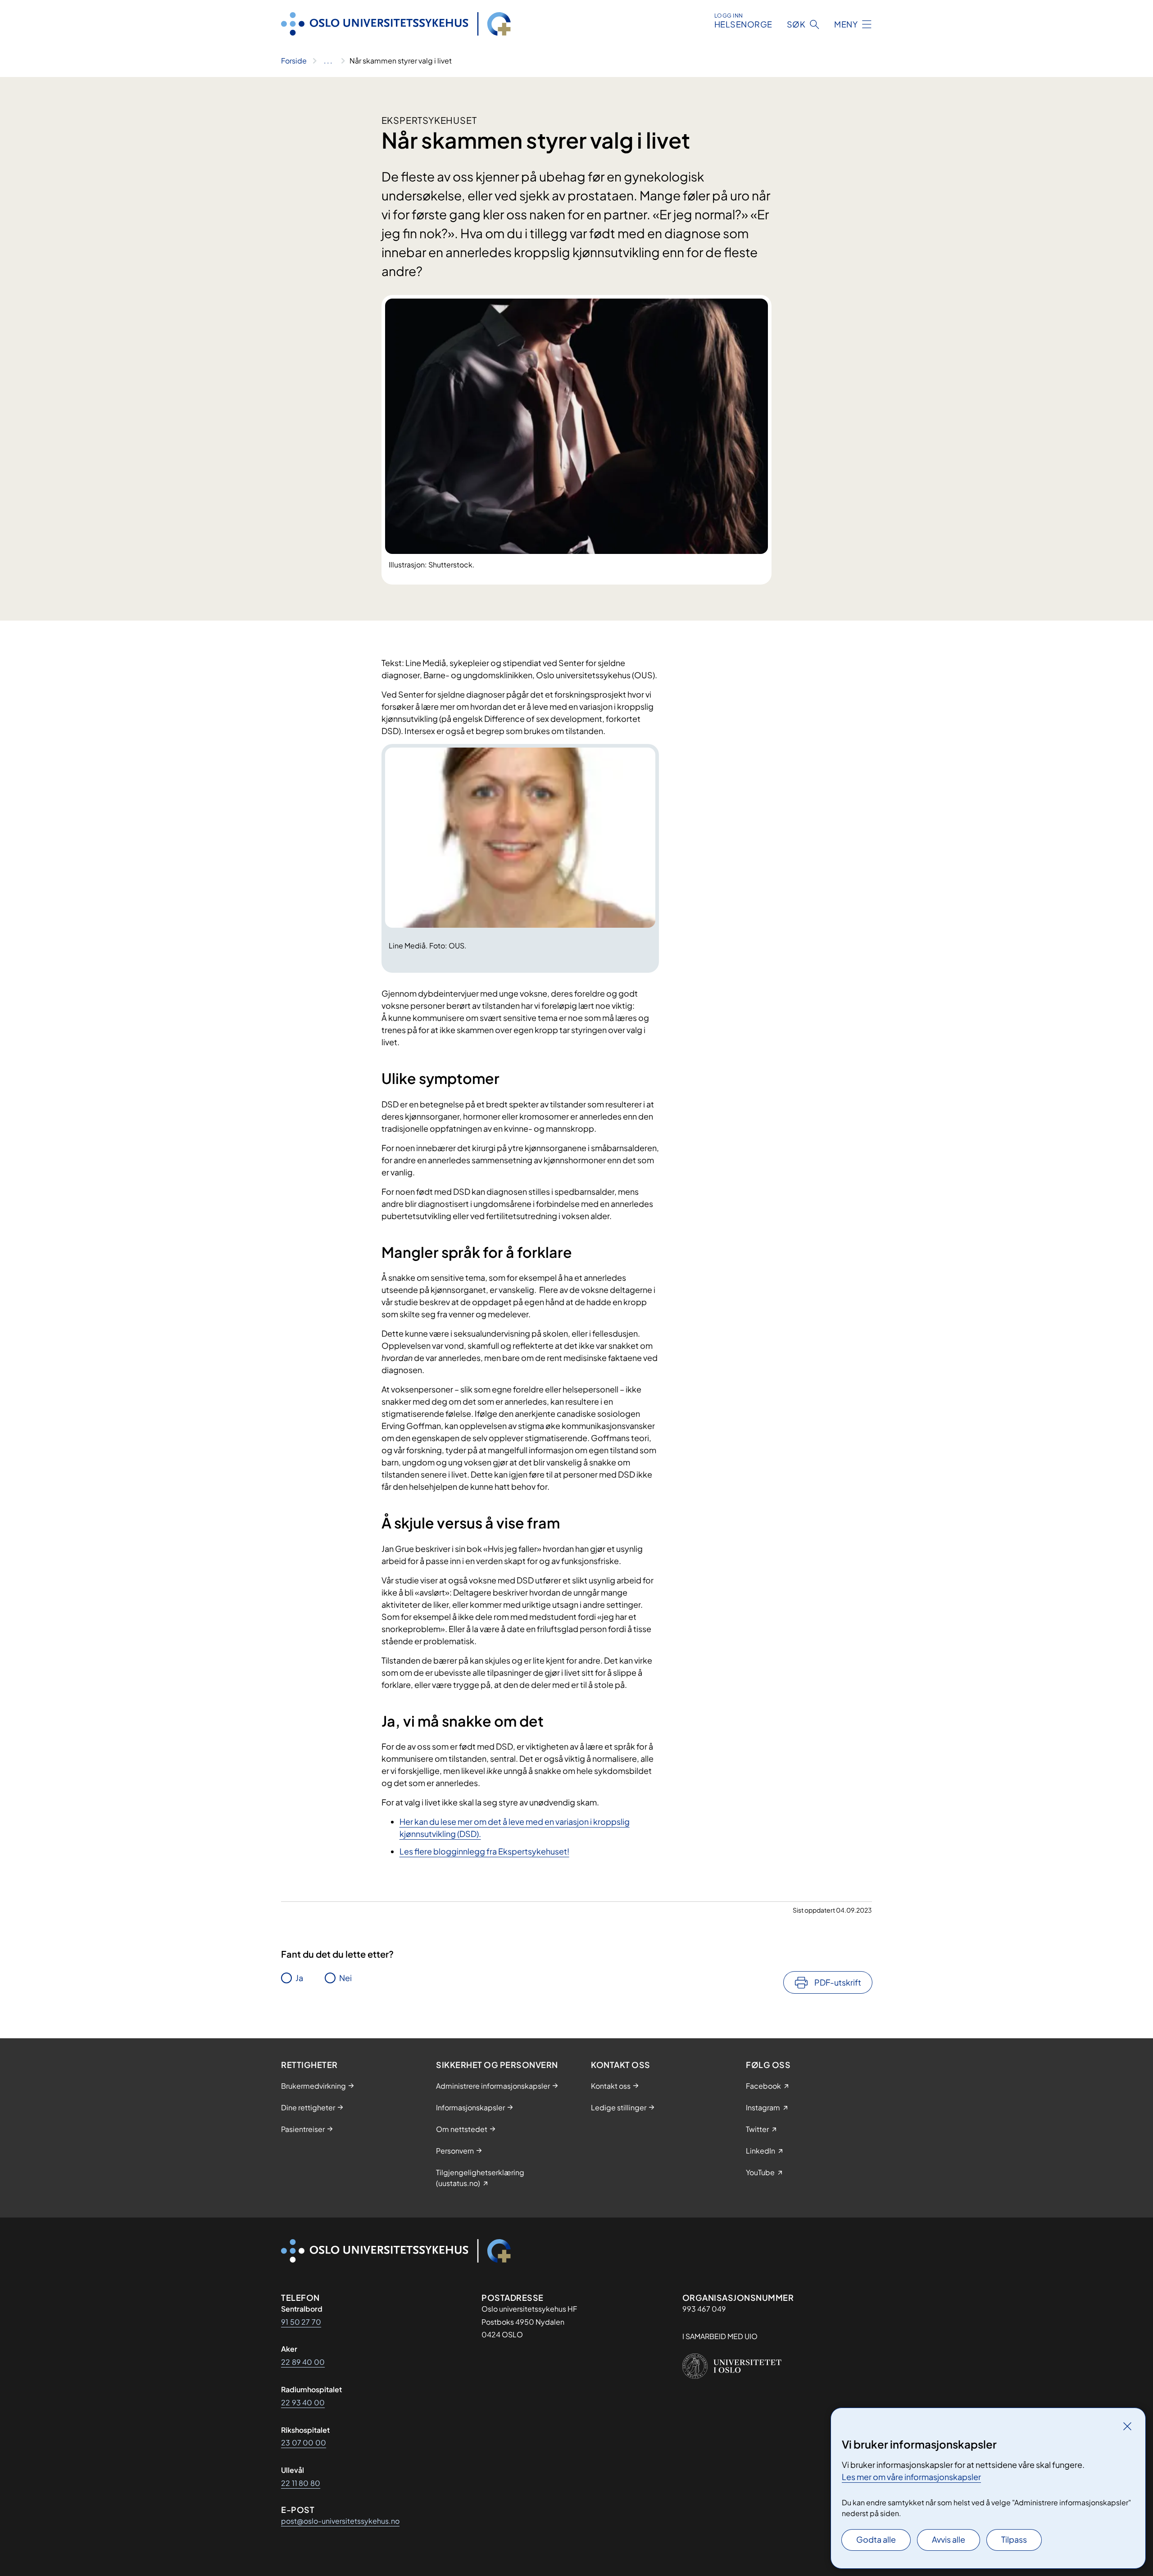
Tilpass (1014, 2539)
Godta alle (876, 2539)
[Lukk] (1127, 2426)
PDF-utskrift (838, 1982)
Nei (345, 1978)
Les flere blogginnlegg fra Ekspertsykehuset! (484, 1851)
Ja (299, 1978)
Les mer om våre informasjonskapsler (911, 2477)
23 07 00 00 (304, 2442)
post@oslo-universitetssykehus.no (340, 2521)
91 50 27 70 (301, 2322)
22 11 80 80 (301, 2483)
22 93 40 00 (303, 2402)
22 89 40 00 (303, 2362)
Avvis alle (949, 2539)
